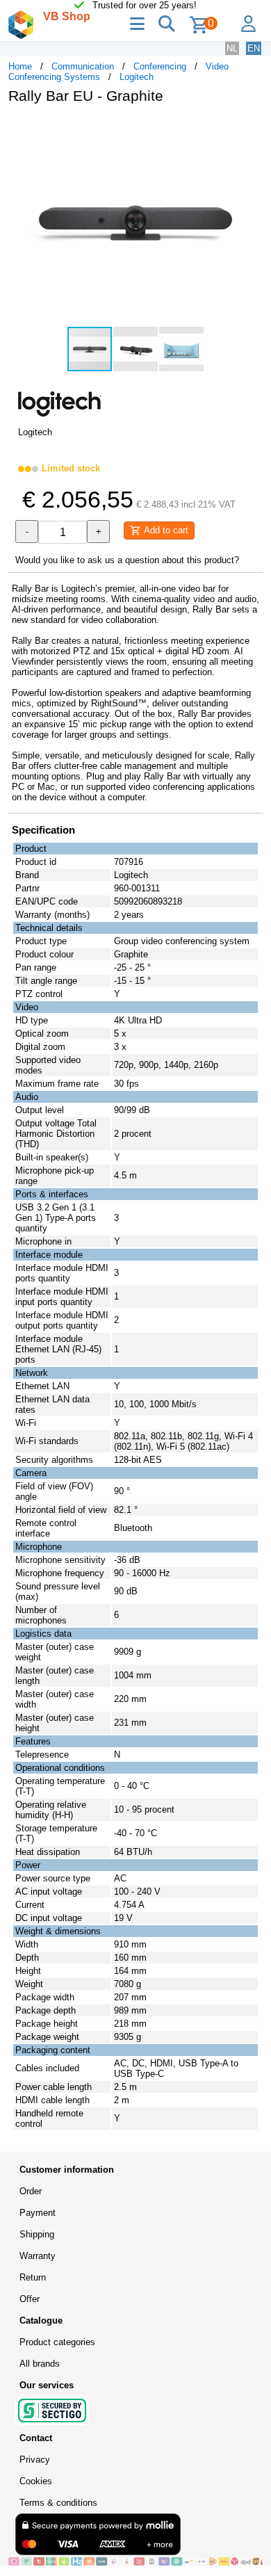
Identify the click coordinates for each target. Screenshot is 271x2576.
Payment (38, 2213)
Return (33, 2277)
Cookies (36, 2481)
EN (254, 48)
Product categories (57, 2342)
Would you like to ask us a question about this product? (127, 560)
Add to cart (165, 530)
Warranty (38, 2256)
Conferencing (160, 66)
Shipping (37, 2234)
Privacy (35, 2460)
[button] (250, 129)
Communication (83, 66)
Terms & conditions (58, 2503)
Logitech (137, 77)
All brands (40, 2364)
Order (31, 2191)
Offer (30, 2299)
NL (232, 48)
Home (20, 66)
